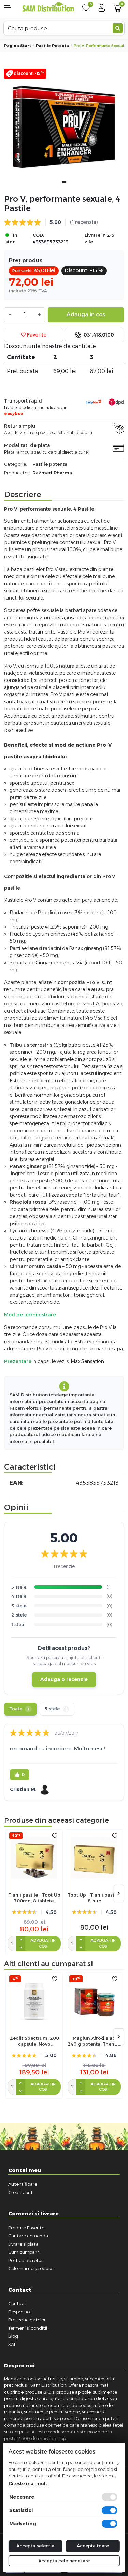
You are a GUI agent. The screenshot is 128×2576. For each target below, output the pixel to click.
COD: (38, 235)
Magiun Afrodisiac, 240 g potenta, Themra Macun (94, 2041)
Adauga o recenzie (64, 1679)
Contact (17, 2303)
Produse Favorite (26, 2228)
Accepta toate (93, 2546)
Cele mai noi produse (31, 2268)
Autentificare (23, 2184)
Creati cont (20, 2192)
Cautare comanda (28, 2236)
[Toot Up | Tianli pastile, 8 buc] (94, 1858)
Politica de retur (26, 2260)
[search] (118, 28)
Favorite (36, 335)
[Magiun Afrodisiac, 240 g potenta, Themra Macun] (94, 2001)
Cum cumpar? (23, 2252)
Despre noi (19, 2312)
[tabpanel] (64, 128)
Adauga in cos (86, 315)
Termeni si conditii (28, 2328)
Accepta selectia (35, 2546)
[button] (11, 8)
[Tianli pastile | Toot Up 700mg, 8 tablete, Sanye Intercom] (34, 1858)
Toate (19, 1709)
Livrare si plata (23, 2244)
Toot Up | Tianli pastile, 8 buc (94, 1898)
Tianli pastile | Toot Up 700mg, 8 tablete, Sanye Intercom (34, 1898)
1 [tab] (64, 182)
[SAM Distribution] (48, 7)
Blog (13, 2336)
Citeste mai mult (27, 2483)
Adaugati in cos (43, 1943)
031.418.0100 (98, 335)
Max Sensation (87, 1361)
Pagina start (18, 46)
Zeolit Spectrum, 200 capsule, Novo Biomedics (34, 2041)
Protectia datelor (27, 2320)
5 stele (56, 1709)
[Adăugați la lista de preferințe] (55, 1836)
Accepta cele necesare (64, 2561)
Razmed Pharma (52, 473)
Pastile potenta (52, 46)
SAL (12, 2344)
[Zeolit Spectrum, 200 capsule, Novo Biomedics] (34, 2001)
